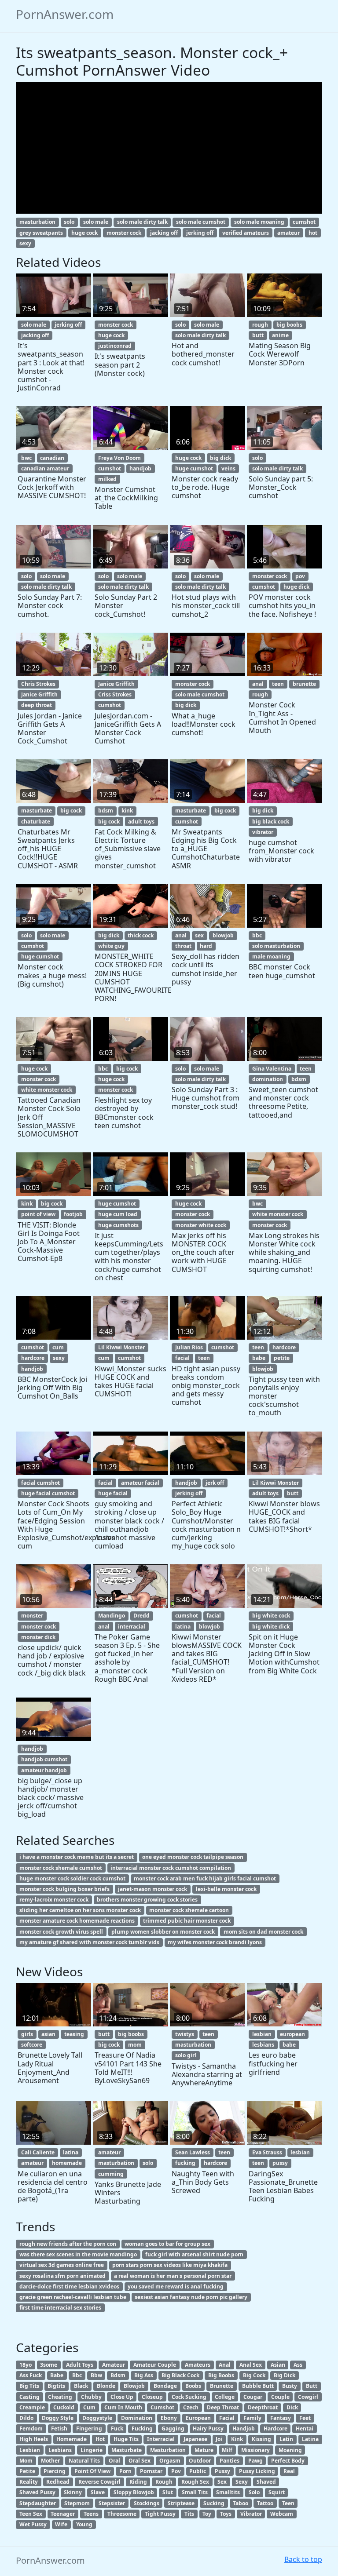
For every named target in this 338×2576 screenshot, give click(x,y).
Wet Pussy (33, 2524)
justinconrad (115, 346)
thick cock (141, 935)
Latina (310, 2439)
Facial (227, 2418)
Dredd (141, 1616)
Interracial (161, 2439)
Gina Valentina (272, 1069)
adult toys (141, 822)
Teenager (63, 2514)
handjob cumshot (44, 1759)
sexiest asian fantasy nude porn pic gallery (191, 2297)
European (198, 2418)
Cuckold (64, 2407)
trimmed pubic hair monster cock (187, 1921)
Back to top (303, 2559)
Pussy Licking (257, 2471)
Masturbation (168, 2450)
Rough (164, 2482)
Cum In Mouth (123, 2407)
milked (107, 479)
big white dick (271, 1627)
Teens (91, 2514)
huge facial (113, 1493)
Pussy (222, 2471)
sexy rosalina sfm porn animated (62, 2276)
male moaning (271, 956)
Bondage (165, 2386)
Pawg (255, 2461)
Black (81, 2386)
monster (32, 1616)
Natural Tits (84, 2461)
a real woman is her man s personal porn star (173, 2276)
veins (228, 468)
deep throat (37, 705)
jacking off (164, 233)
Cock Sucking (189, 2397)
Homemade (72, 2439)
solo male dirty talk (142, 222)
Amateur (114, 2365)
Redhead (58, 2482)
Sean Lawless (193, 2152)
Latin (286, 2439)
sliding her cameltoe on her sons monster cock (80, 1910)
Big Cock (254, 2375)
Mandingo (112, 1616)
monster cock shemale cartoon (189, 1910)
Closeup (152, 2397)
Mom (26, 2461)
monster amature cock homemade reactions (77, 1921)
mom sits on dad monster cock (263, 1932)
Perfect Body (288, 2461)
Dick (292, 2407)
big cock (71, 811)
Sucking (214, 2503)
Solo (254, 2492)
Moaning (290, 2450)
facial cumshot (40, 1483)
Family (252, 2418)
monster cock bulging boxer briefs (64, 1889)
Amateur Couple (155, 2365)
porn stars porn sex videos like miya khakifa (170, 2265)
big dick (220, 458)
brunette (304, 684)
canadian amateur (45, 468)
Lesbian (30, 2450)
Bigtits (56, 2386)
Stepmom (77, 2503)
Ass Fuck (31, 2375)
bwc (26, 458)
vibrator (263, 832)
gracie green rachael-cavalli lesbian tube (73, 2297)
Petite (27, 2471)
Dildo (26, 2418)
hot (313, 233)
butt (258, 335)
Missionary (255, 2450)
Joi (219, 2439)
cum (58, 1347)
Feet (305, 2418)
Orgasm (170, 2461)
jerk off (215, 1483)
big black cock (271, 822)
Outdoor (200, 2461)
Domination (137, 2418)
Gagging (173, 2428)
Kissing (261, 2439)
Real (289, 2471)
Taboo (241, 2503)
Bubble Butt (258, 2386)
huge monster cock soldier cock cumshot (72, 1878)
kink (127, 811)
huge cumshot (194, 468)
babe (259, 1358)
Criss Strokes (115, 694)
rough (260, 325)
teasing (74, 2034)
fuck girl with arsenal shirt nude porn (194, 2254)
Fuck (117, 2428)
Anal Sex (251, 2365)
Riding (138, 2482)
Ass (298, 2365)
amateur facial (140, 1483)
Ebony (169, 2418)
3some (49, 2365)
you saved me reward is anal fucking (176, 2286)
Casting (29, 2397)
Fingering (89, 2428)
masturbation (37, 222)
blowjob (223, 935)
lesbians (263, 2045)
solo (69, 222)
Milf (227, 2450)
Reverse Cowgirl (99, 2482)
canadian (52, 458)
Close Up (122, 2397)
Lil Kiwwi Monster (121, 1347)
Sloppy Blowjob (134, 2492)
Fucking (142, 2428)
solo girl (186, 2055)
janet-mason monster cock (152, 1889)
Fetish (59, 2428)
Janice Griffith (39, 694)
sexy (25, 243)
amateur (288, 233)
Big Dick (285, 2375)
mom (135, 2045)
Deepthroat (263, 2407)
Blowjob (134, 2386)
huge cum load (118, 1214)
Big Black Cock (180, 2375)
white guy (111, 946)
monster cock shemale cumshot (61, 1868)
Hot (100, 2439)
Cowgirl (308, 2397)
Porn (125, 2471)
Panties (230, 2461)
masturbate (37, 811)
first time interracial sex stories (60, 2308)
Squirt (277, 2492)
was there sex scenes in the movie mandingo (78, 2254)
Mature (204, 2450)
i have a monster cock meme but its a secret (77, 1857)
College (225, 2397)
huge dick (296, 587)
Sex (222, 2482)
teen (278, 684)
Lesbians (60, 2450)
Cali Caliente (38, 2152)
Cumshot (162, 2407)
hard (206, 946)
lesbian (262, 2034)
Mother (50, 2461)
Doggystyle (97, 2418)
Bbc (77, 2375)
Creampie (32, 2407)
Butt (312, 2386)
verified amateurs (246, 233)
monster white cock (201, 1225)
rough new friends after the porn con (68, 2244)
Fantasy (281, 2418)
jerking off (200, 233)
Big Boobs (221, 2375)
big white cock (271, 1616)
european (292, 2034)
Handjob (244, 2428)
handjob (140, 468)
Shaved (266, 2482)
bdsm (106, 811)
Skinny (73, 2492)
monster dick (38, 1637)
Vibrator (251, 2514)
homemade (67, 2163)
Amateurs (198, 2365)
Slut (168, 2492)
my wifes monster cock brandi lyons (215, 1942)
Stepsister (112, 2503)
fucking (185, 2163)
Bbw (96, 2375)
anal (258, 684)
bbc (257, 935)
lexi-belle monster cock (226, 1889)
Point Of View (92, 2471)
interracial (132, 1627)
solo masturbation (276, 946)
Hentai (305, 2428)
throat (183, 946)
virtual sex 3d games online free (62, 2265)
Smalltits (228, 2492)
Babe (57, 2375)
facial (182, 1358)
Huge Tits (126, 2439)
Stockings (147, 2503)
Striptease (181, 2503)
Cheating (60, 2397)
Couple (280, 2397)
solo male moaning (259, 222)
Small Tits (195, 2492)
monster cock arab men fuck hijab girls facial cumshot (205, 1878)
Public (198, 2471)
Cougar (253, 2397)
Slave (98, 2492)
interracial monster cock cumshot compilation (171, 1868)
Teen (288, 2503)
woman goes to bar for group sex (167, 2244)
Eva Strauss (267, 2152)
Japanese (195, 2439)
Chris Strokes (38, 684)
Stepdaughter (38, 2503)
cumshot (304, 222)
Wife (61, 2524)
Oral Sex (140, 2461)
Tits (189, 2514)
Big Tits (29, 2386)
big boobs (289, 325)
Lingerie (92, 2450)
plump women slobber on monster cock (163, 1932)
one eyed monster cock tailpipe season (193, 1857)
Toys (226, 2514)
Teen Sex (31, 2514)
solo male (96, 222)
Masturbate (127, 2450)
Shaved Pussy (37, 2492)
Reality (29, 2482)
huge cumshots (118, 1225)
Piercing (55, 2471)
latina (183, 1627)
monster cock (124, 233)
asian (48, 2034)
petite (282, 1358)
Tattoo (265, 2503)
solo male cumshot (201, 222)
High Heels (34, 2439)
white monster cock (47, 1090)
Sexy (242, 2482)
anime (280, 335)
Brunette (222, 2386)
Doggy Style (58, 2418)
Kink (237, 2439)
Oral (114, 2461)
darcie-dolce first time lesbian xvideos (69, 2286)
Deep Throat (223, 2407)
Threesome (122, 2514)
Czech (191, 2407)
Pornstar (151, 2471)
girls (27, 2034)
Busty (290, 2386)
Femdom (31, 2428)
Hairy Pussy (208, 2428)
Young (84, 2524)
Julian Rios (189, 1347)
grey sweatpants (41, 233)
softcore (32, 2045)
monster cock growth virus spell (61, 1932)
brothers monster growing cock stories (147, 1900)
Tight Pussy (160, 2514)
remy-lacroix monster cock (54, 1900)
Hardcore (276, 2428)
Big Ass (144, 2375)
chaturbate (36, 822)
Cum (89, 2407)
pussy (280, 2163)
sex (199, 935)
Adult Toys (80, 2365)
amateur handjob (44, 1770)
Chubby (91, 2397)
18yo (26, 2365)
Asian (278, 2365)
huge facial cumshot (48, 1493)
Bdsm (118, 2375)
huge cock (84, 233)
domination (268, 1079)
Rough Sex (195, 2482)
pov (300, 576)
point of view (38, 1214)
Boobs (193, 2386)
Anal (225, 2365)
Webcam (282, 2514)
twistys (185, 2034)
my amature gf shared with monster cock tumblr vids (89, 1942)
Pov (176, 2471)
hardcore (33, 1358)
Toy (207, 2514)
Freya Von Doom (119, 458)
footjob (73, 1214)
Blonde (106, 2386)
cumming (111, 2174)
